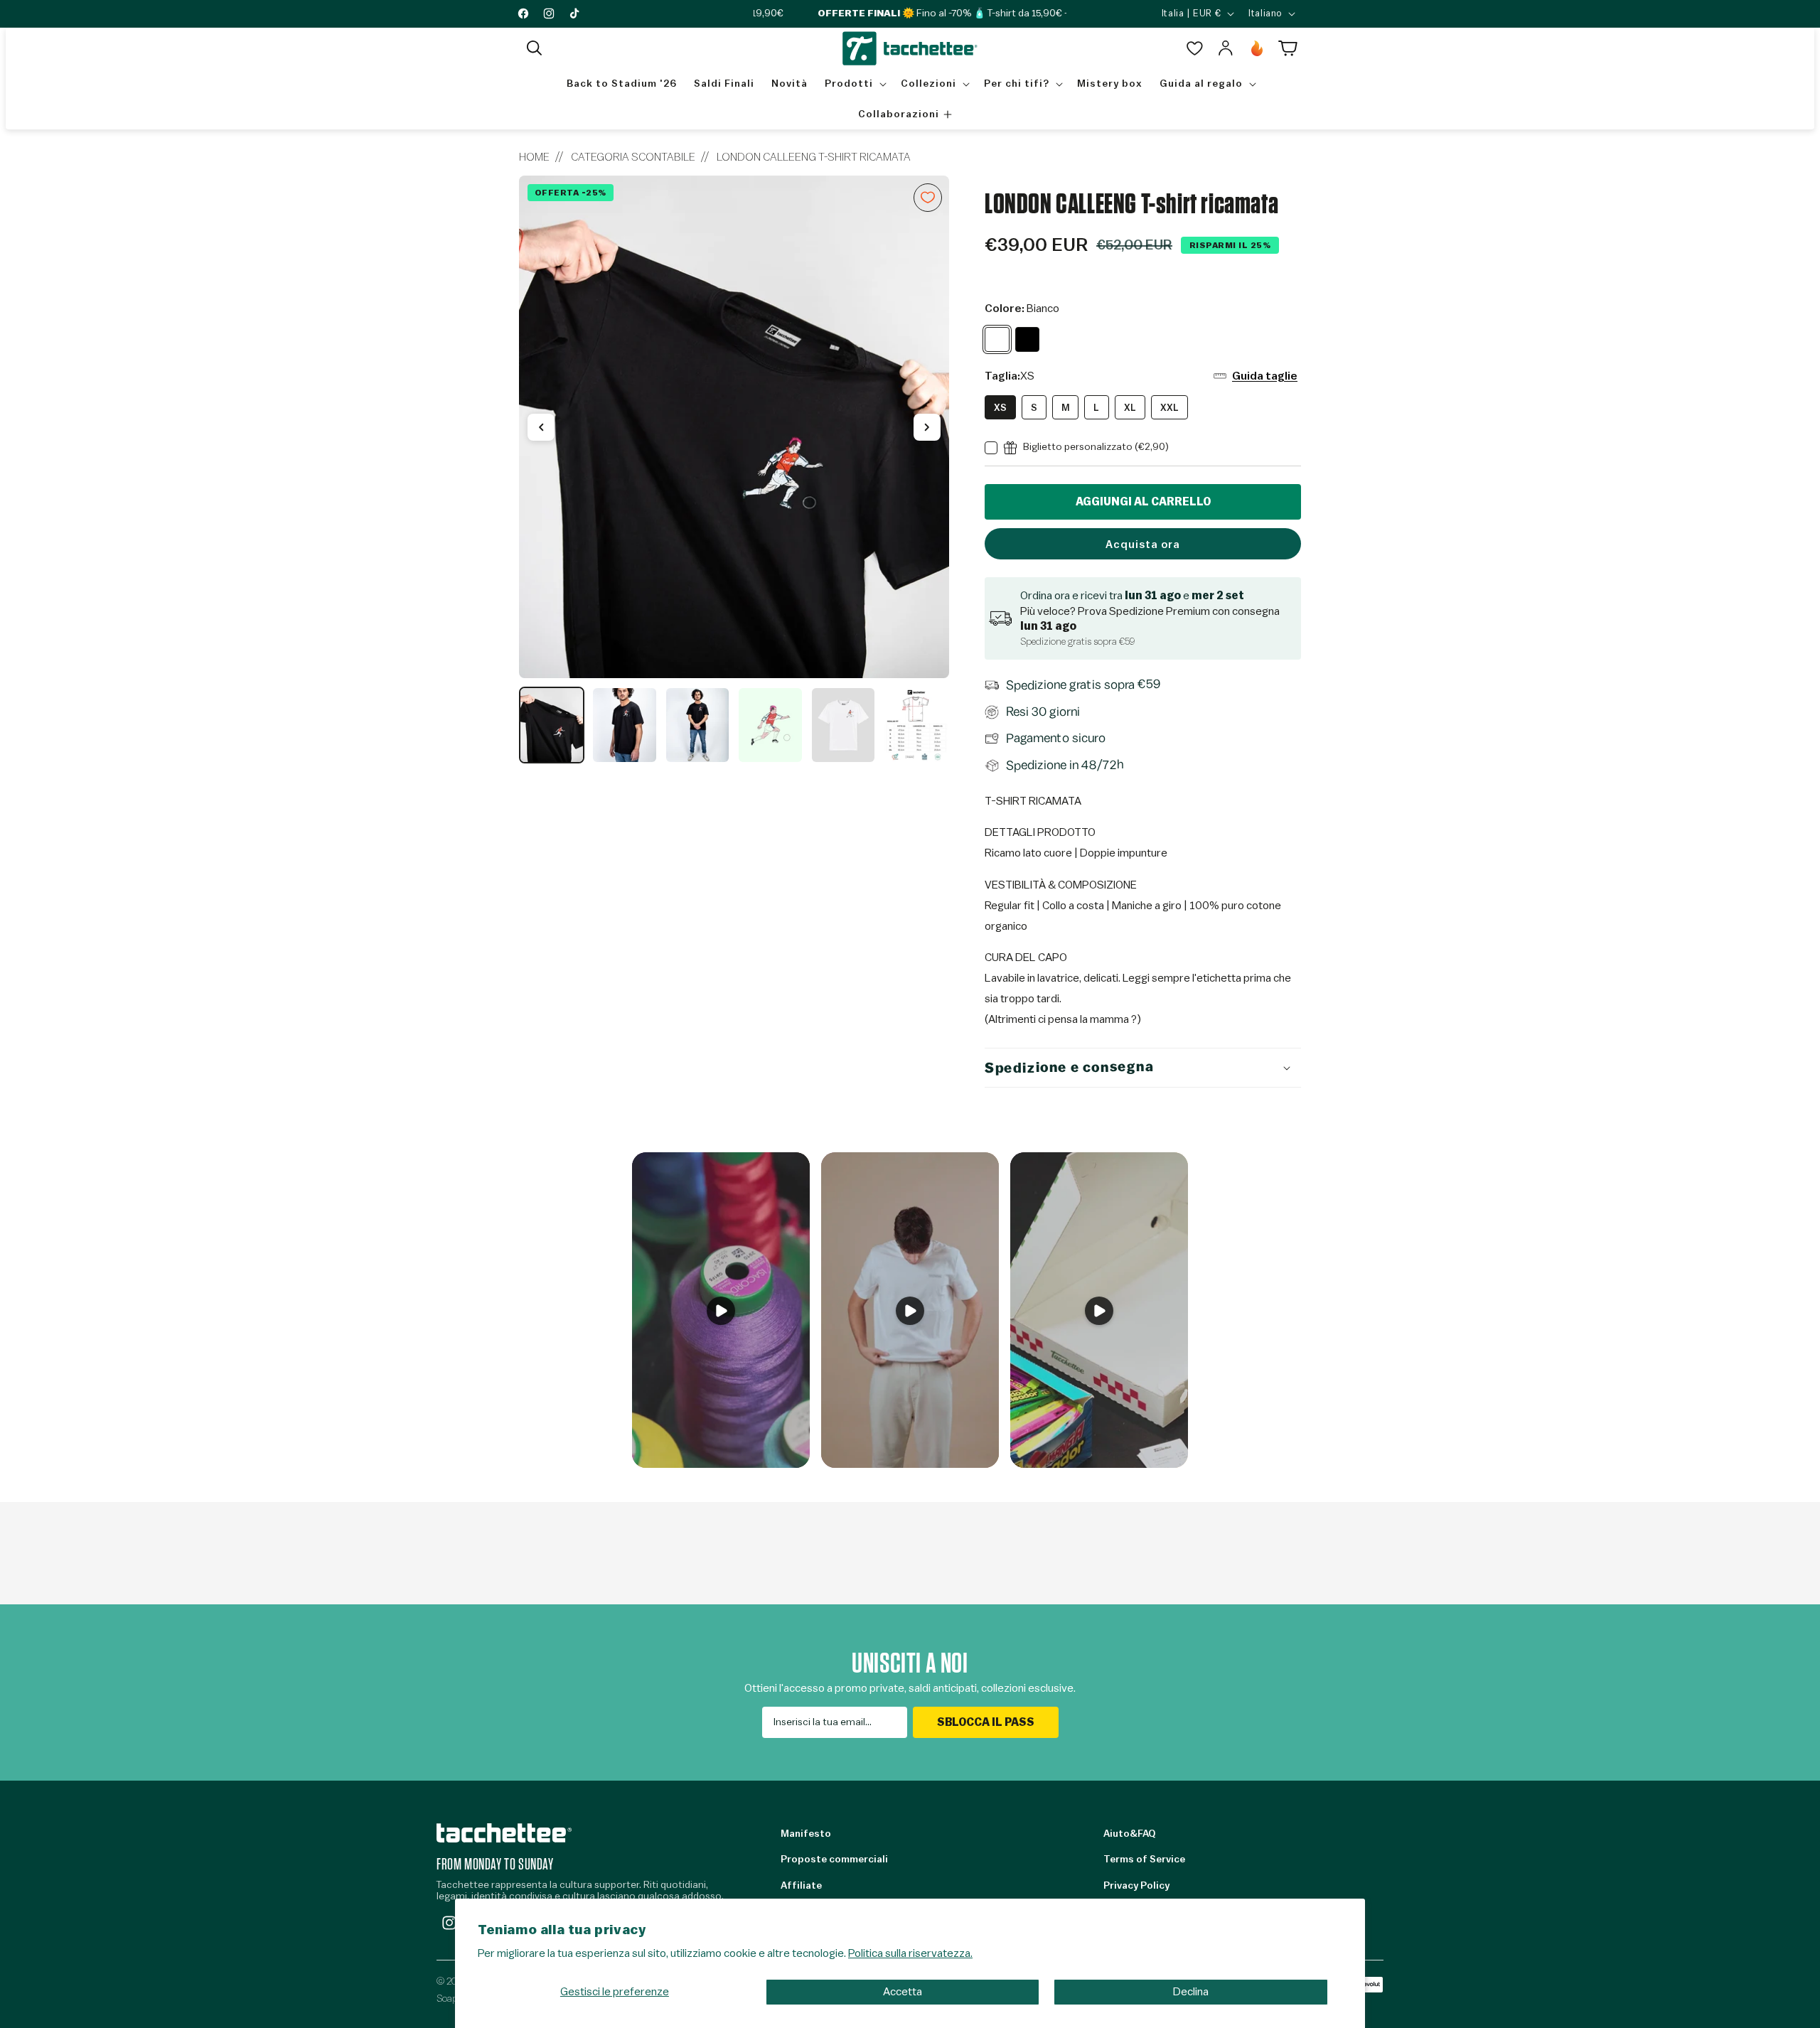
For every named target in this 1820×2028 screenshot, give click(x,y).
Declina (1191, 1992)
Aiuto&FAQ (1129, 1834)
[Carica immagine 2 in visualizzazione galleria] (624, 725)
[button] (535, 48)
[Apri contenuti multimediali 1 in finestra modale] (734, 427)
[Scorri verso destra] (927, 427)
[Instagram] (449, 1923)
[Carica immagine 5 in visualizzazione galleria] (843, 725)
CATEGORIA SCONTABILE (633, 157)
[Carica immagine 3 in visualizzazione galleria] (697, 725)
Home (534, 157)
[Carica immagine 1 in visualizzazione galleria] (552, 725)
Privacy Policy (1136, 1886)
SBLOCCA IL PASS (986, 1722)
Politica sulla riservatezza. (910, 1953)
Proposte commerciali (834, 1860)
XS (1000, 408)
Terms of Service (1144, 1860)
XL (1130, 408)
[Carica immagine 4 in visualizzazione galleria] (770, 725)
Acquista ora (1143, 545)
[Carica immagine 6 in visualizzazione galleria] (916, 725)
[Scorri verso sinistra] (541, 427)
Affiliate (801, 1886)
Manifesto (806, 1834)
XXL (1169, 408)
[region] (734, 470)
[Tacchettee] (504, 1833)
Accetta (903, 1992)
